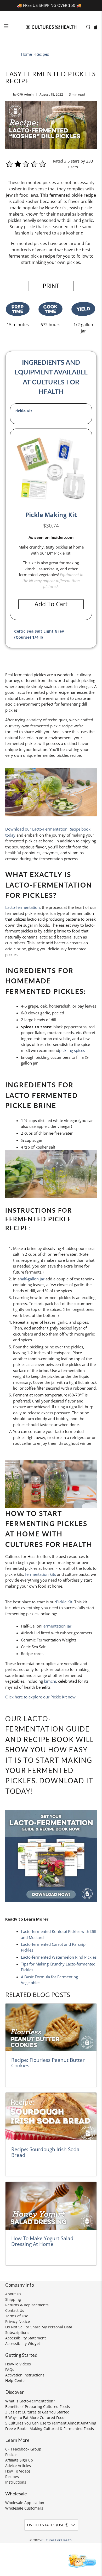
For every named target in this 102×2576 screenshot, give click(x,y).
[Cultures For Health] (51, 27)
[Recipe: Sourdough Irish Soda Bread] (51, 2116)
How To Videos (18, 2471)
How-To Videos (18, 2364)
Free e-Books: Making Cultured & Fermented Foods (50, 2429)
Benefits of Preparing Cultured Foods (38, 2406)
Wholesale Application (25, 2503)
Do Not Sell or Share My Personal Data (39, 2327)
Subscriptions (17, 2332)
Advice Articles (18, 2466)
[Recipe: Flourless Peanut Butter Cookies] (51, 2027)
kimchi (50, 1681)
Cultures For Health (56, 2540)
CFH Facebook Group (23, 2449)
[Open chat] (81, 2561)
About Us (13, 2294)
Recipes (42, 54)
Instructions (16, 2482)
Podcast (12, 2455)
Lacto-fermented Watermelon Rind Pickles (59, 1957)
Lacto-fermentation (22, 907)
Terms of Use (17, 2316)
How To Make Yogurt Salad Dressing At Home (42, 2241)
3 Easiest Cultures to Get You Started (37, 2412)
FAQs (10, 2369)
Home (26, 54)
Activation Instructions (25, 2375)
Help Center (16, 2381)
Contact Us (15, 2310)
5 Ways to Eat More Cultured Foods (36, 2418)
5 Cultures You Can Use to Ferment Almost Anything (51, 2423)
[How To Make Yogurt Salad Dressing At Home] (51, 2206)
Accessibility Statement (25, 2338)
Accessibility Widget (23, 2343)
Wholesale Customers (24, 2508)
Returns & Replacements (27, 2305)
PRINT (51, 286)
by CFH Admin (23, 94)
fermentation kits (41, 1574)
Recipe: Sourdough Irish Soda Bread (45, 2152)
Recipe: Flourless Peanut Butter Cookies (48, 2063)
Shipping (13, 2299)
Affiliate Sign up (19, 2460)
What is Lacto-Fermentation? (30, 2401)
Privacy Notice (18, 2321)
